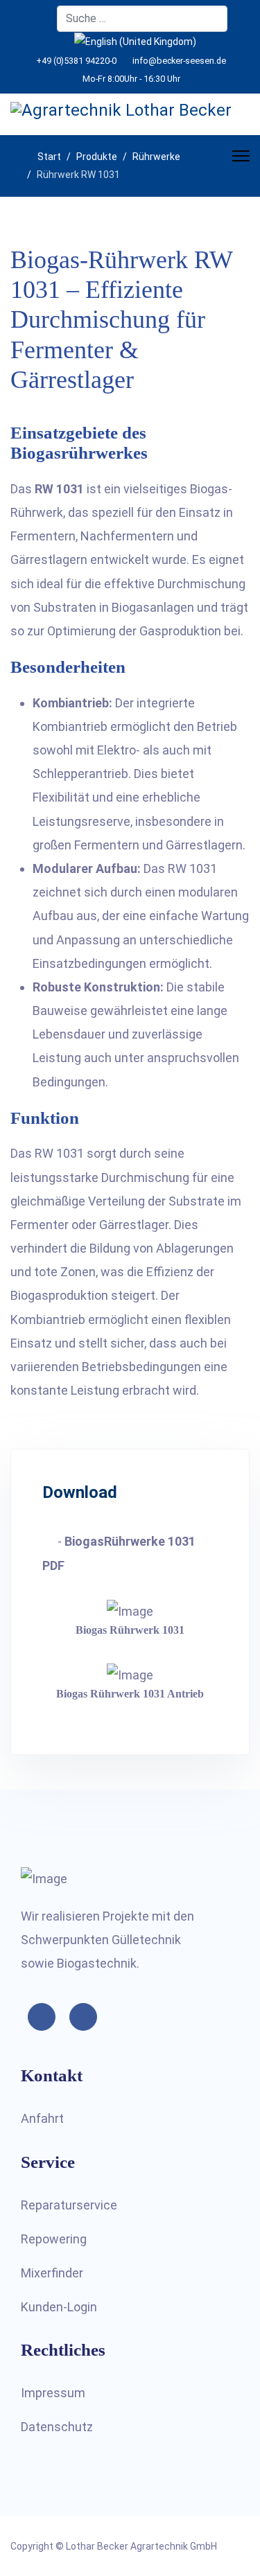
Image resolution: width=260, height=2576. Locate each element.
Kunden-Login (59, 2307)
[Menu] (241, 156)
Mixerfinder (52, 2273)
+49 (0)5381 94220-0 (76, 61)
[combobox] (142, 19)
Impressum (53, 2393)
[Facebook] (37, 19)
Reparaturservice (69, 2205)
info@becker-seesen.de (179, 61)
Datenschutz (57, 2427)
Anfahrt (42, 2118)
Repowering (54, 2239)
